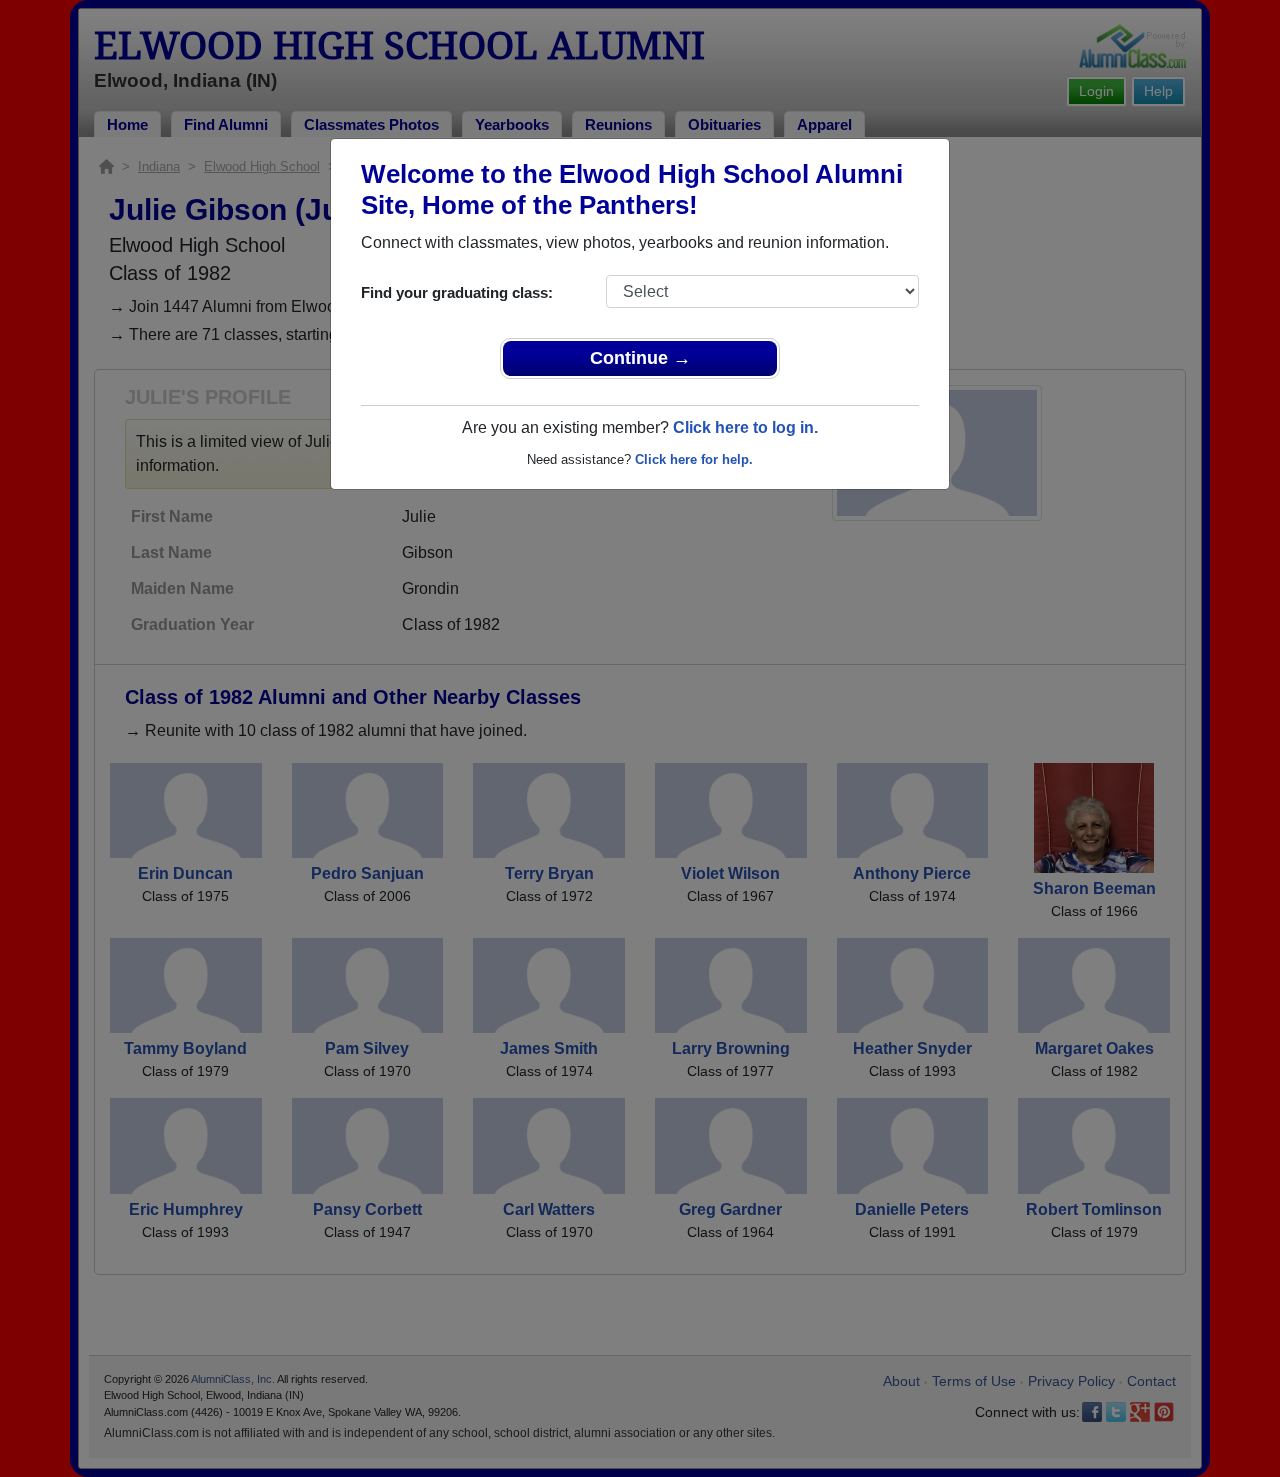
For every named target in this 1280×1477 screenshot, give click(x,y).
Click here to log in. (745, 427)
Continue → (640, 358)
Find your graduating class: (457, 292)
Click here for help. (694, 459)
